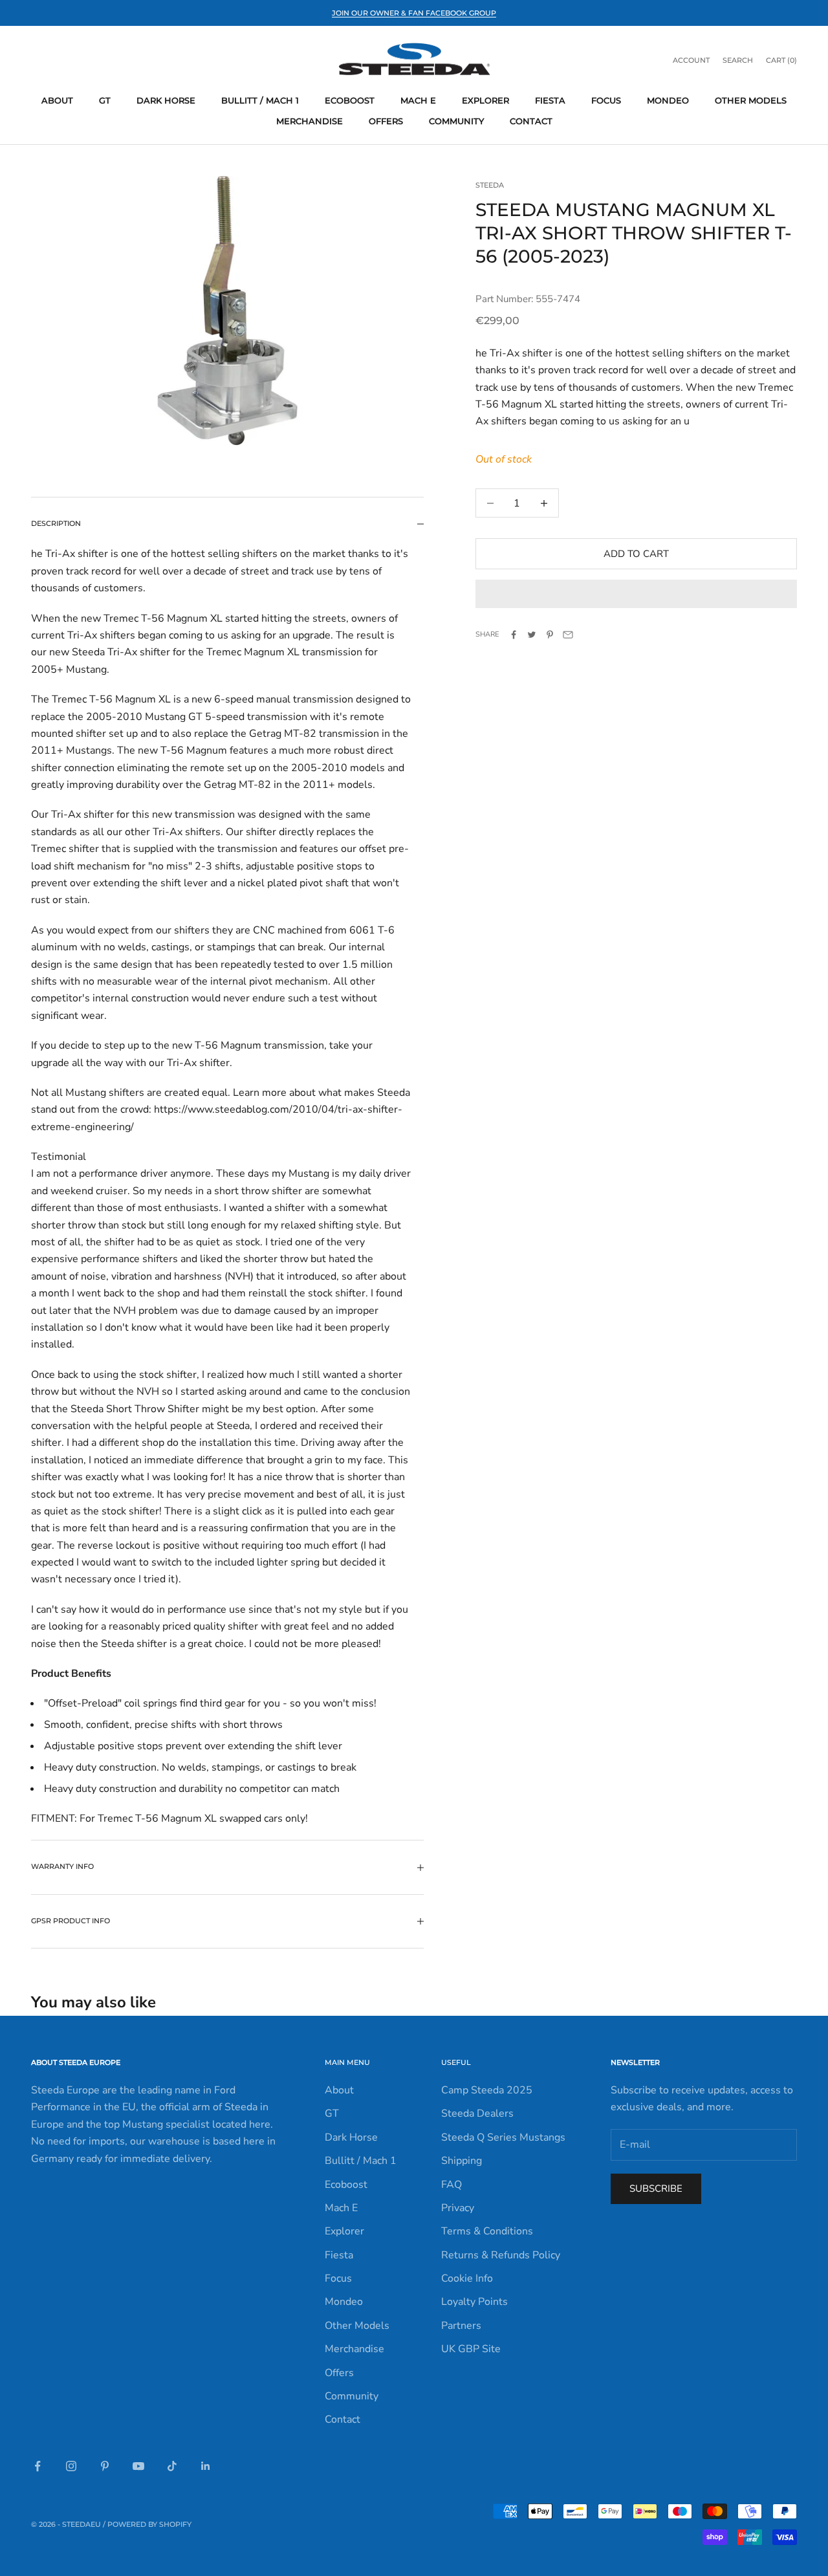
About (57, 100)
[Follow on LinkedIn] (206, 2466)
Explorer (485, 100)
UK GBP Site (471, 2349)
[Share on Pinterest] (550, 635)
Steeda (490, 185)
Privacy (458, 2208)
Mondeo (668, 100)
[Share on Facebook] (514, 635)
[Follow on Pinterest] (105, 2466)
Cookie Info (467, 2278)
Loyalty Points (474, 2302)
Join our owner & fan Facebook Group (414, 13)
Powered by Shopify (149, 2524)
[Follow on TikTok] (172, 2466)
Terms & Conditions (487, 2231)
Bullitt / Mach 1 (260, 100)
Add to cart (636, 554)
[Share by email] (568, 635)
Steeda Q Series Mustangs (503, 2137)
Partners (461, 2326)
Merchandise (310, 121)
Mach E (418, 100)
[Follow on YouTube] (138, 2466)
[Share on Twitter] (532, 635)
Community (456, 121)
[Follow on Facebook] (38, 2466)
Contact (531, 121)
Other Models (751, 100)
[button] (636, 594)
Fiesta (550, 100)
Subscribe (656, 2189)
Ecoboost (350, 100)
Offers (386, 121)
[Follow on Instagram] (71, 2466)
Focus (606, 100)
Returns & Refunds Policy (501, 2255)
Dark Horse (166, 100)
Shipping (462, 2161)
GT (105, 100)
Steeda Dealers (477, 2113)
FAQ (452, 2185)
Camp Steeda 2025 (487, 2090)
